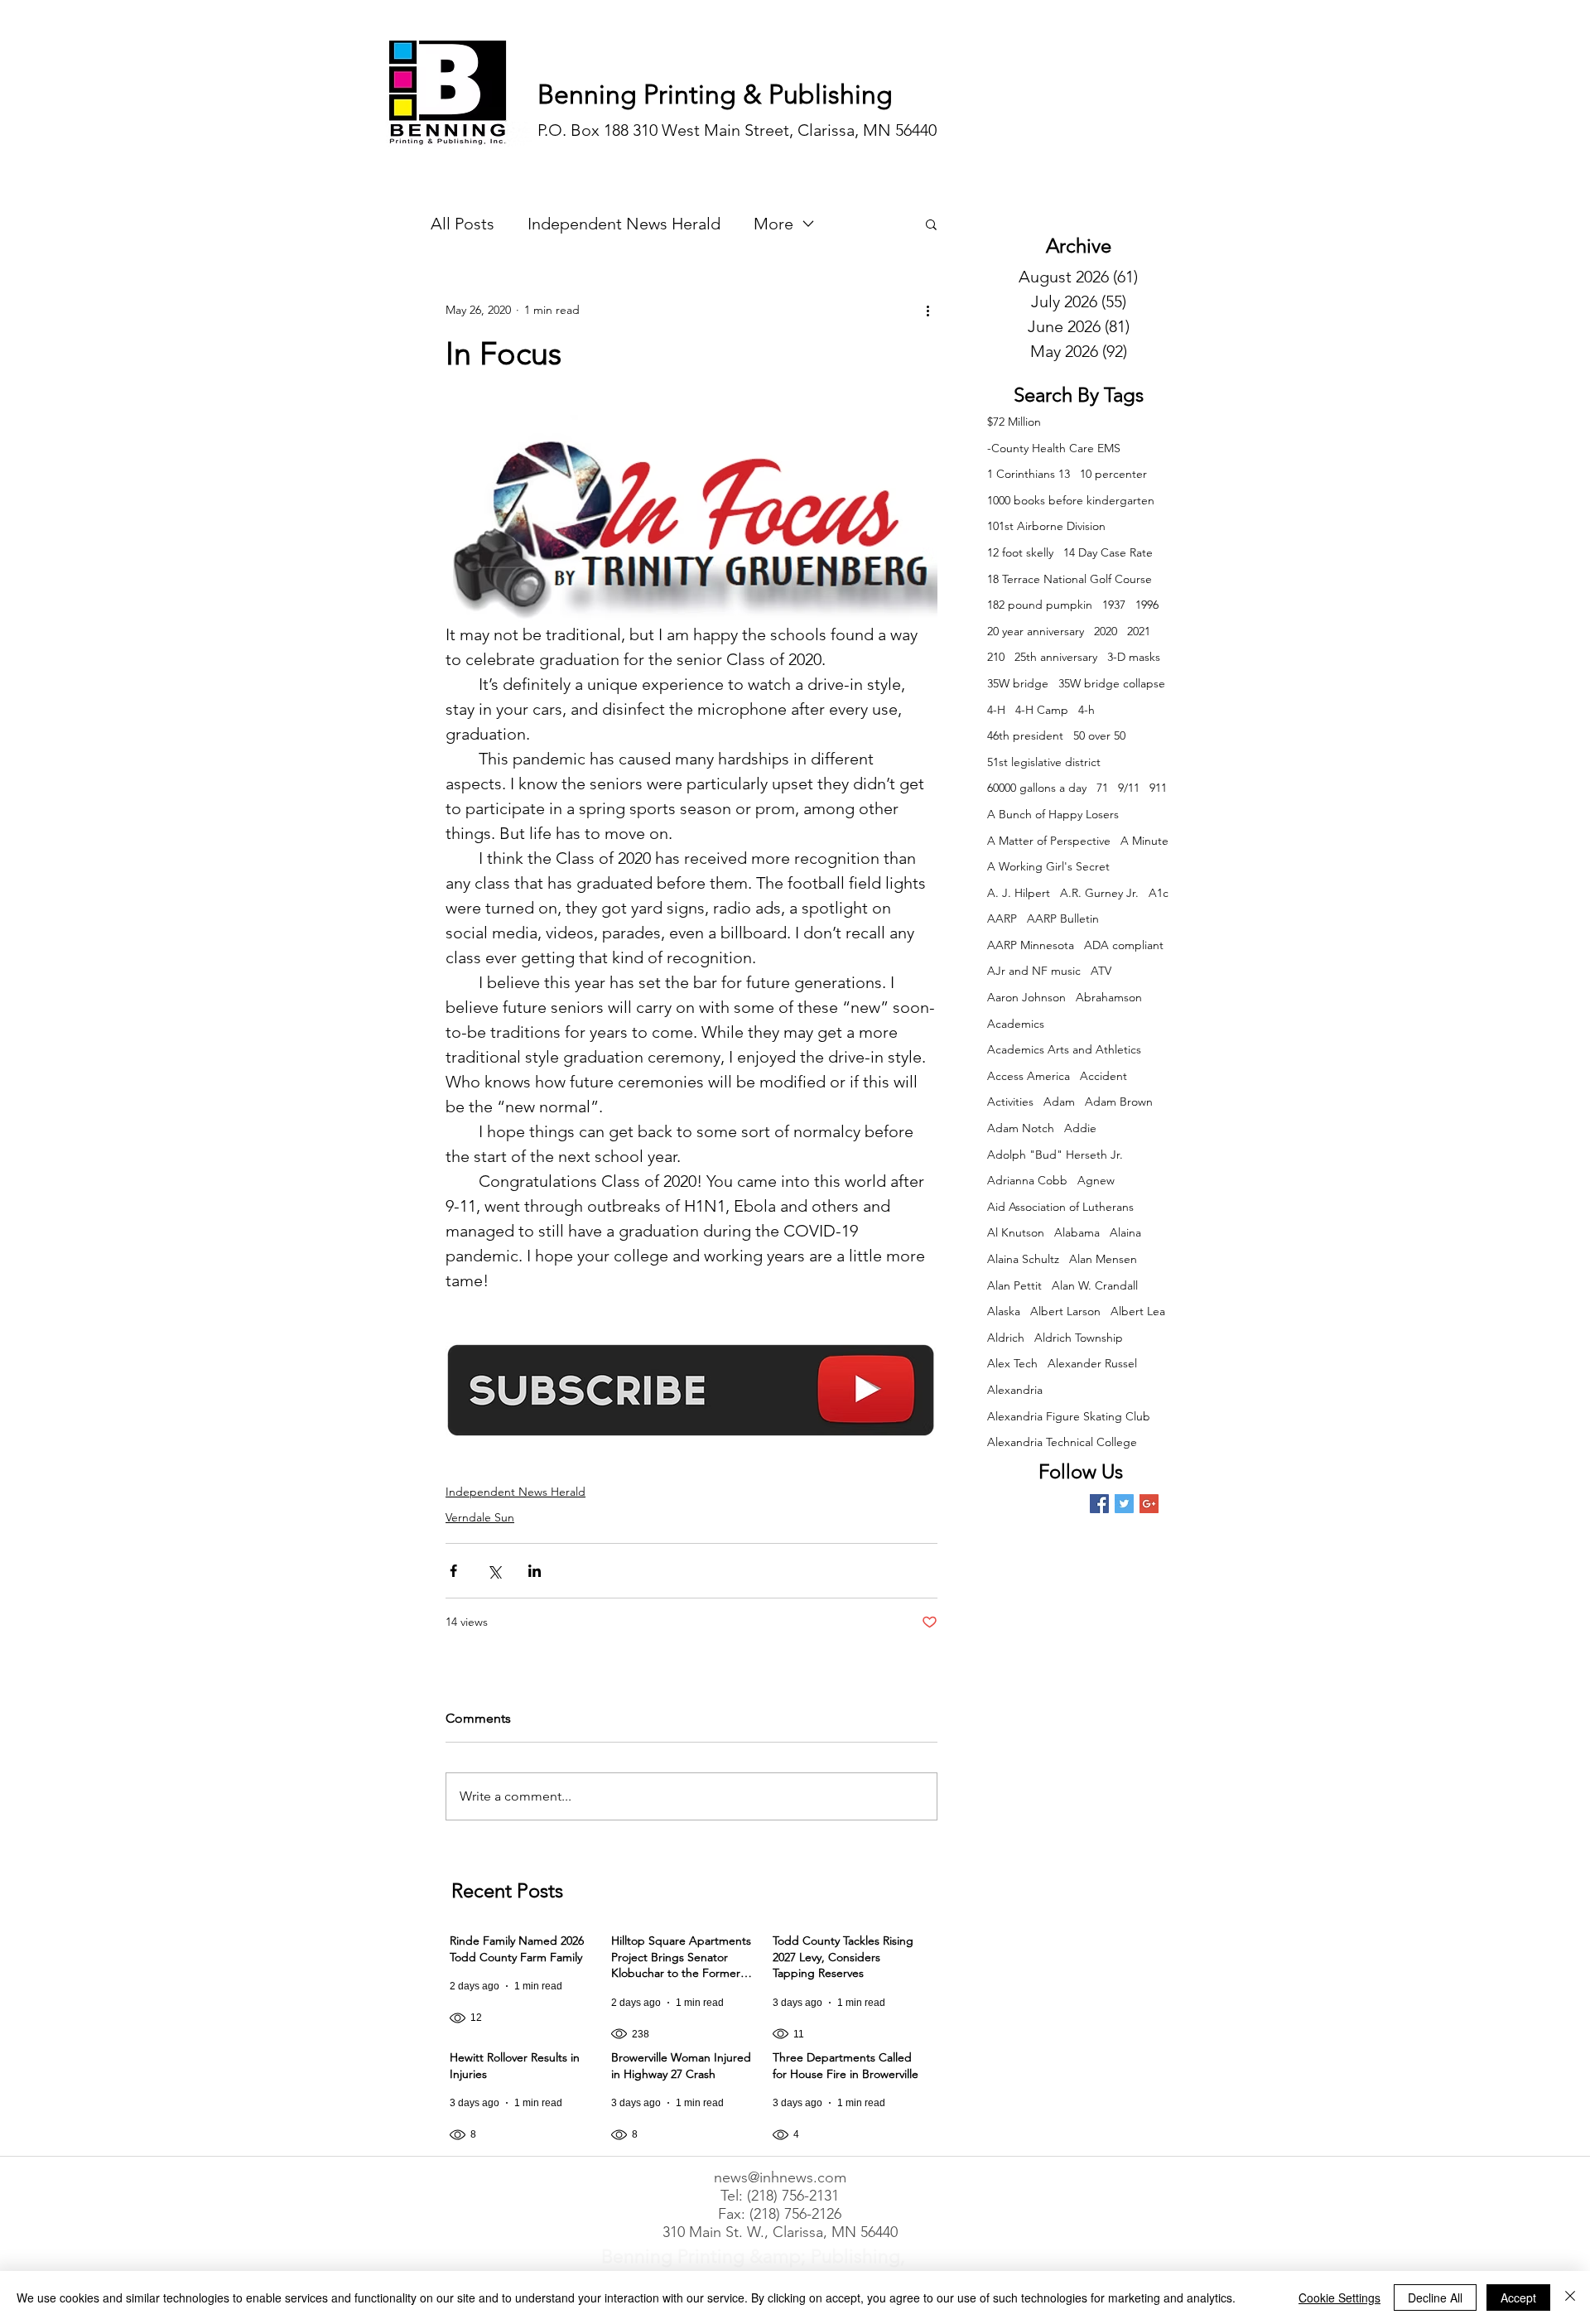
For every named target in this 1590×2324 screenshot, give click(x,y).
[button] (931, 224)
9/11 (1129, 788)
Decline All (1435, 2297)
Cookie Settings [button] (1339, 2297)
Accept (1518, 2297)
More (773, 224)
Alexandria (1015, 1390)
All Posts (463, 224)
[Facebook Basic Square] (1099, 1504)
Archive (1079, 246)
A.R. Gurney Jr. (1099, 893)
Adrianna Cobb (1027, 1180)
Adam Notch (1021, 1128)
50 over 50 (1099, 735)
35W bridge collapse (1112, 683)
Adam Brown (1119, 1102)
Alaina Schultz (1023, 1259)
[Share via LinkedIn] (535, 1571)
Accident (1103, 1076)
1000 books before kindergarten (1071, 500)
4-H (996, 710)
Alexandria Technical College (1062, 1442)
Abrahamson (1109, 997)
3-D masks (1134, 657)
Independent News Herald (624, 224)
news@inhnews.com (780, 2177)
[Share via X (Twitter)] (494, 1571)
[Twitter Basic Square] (1124, 1504)
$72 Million (1014, 422)
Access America (1029, 1076)
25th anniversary (1056, 657)
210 (996, 657)
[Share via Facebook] (453, 1571)
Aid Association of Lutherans (1060, 1207)
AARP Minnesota (1031, 945)
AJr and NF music (1034, 971)
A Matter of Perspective (1049, 841)
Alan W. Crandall (1095, 1285)
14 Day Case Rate (1108, 552)
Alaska (1004, 1311)
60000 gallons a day (1037, 788)
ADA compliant (1124, 945)
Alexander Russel (1092, 1363)
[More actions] (927, 310)
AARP (1002, 919)
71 (1102, 788)
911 (1158, 788)
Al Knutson (1016, 1232)
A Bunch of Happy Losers (1053, 814)
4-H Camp (1042, 710)
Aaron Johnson (1026, 997)
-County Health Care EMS (1054, 448)
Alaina (1125, 1232)
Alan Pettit (1014, 1285)
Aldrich (1006, 1338)
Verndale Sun (480, 1517)
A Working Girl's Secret (1048, 866)
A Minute (1144, 841)
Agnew (1096, 1180)
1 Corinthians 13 (1029, 474)
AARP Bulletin (1063, 919)
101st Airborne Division (1046, 526)
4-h (1086, 710)
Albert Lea (1138, 1311)
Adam (1059, 1102)
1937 (1114, 605)
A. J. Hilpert (1019, 893)
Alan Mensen (1103, 1259)
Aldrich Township (1079, 1338)
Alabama (1077, 1232)
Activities (1010, 1102)
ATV (1101, 971)
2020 (1106, 631)
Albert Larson (1065, 1311)
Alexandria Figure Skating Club (1069, 1416)
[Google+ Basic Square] (1149, 1504)
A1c (1159, 893)
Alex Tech (1012, 1363)
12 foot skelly (1020, 552)
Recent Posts (507, 1890)
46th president (1025, 735)
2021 (1139, 631)
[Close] (1570, 2297)
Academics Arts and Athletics (1064, 1049)
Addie (1080, 1128)
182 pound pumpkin (1040, 605)
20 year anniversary (1036, 631)
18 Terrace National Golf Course (1070, 579)
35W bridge (1018, 683)
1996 (1147, 605)
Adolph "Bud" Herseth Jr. (1055, 1155)
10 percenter (1113, 474)
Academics (1016, 1024)
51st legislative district (1044, 762)
